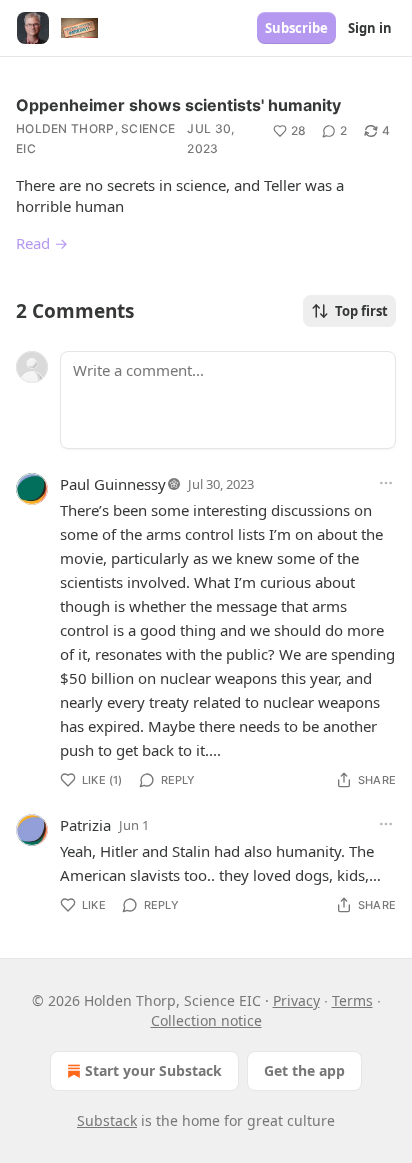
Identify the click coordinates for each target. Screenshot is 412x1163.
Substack (107, 1120)
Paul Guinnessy (113, 484)
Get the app (304, 1070)
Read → (42, 243)
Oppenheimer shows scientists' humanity (178, 105)
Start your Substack (153, 1070)
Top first (361, 311)
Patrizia (85, 825)
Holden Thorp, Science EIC (95, 138)
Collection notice (206, 1020)
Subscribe (296, 28)
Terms (352, 1000)
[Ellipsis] (386, 483)
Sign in (370, 28)
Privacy (296, 1000)
